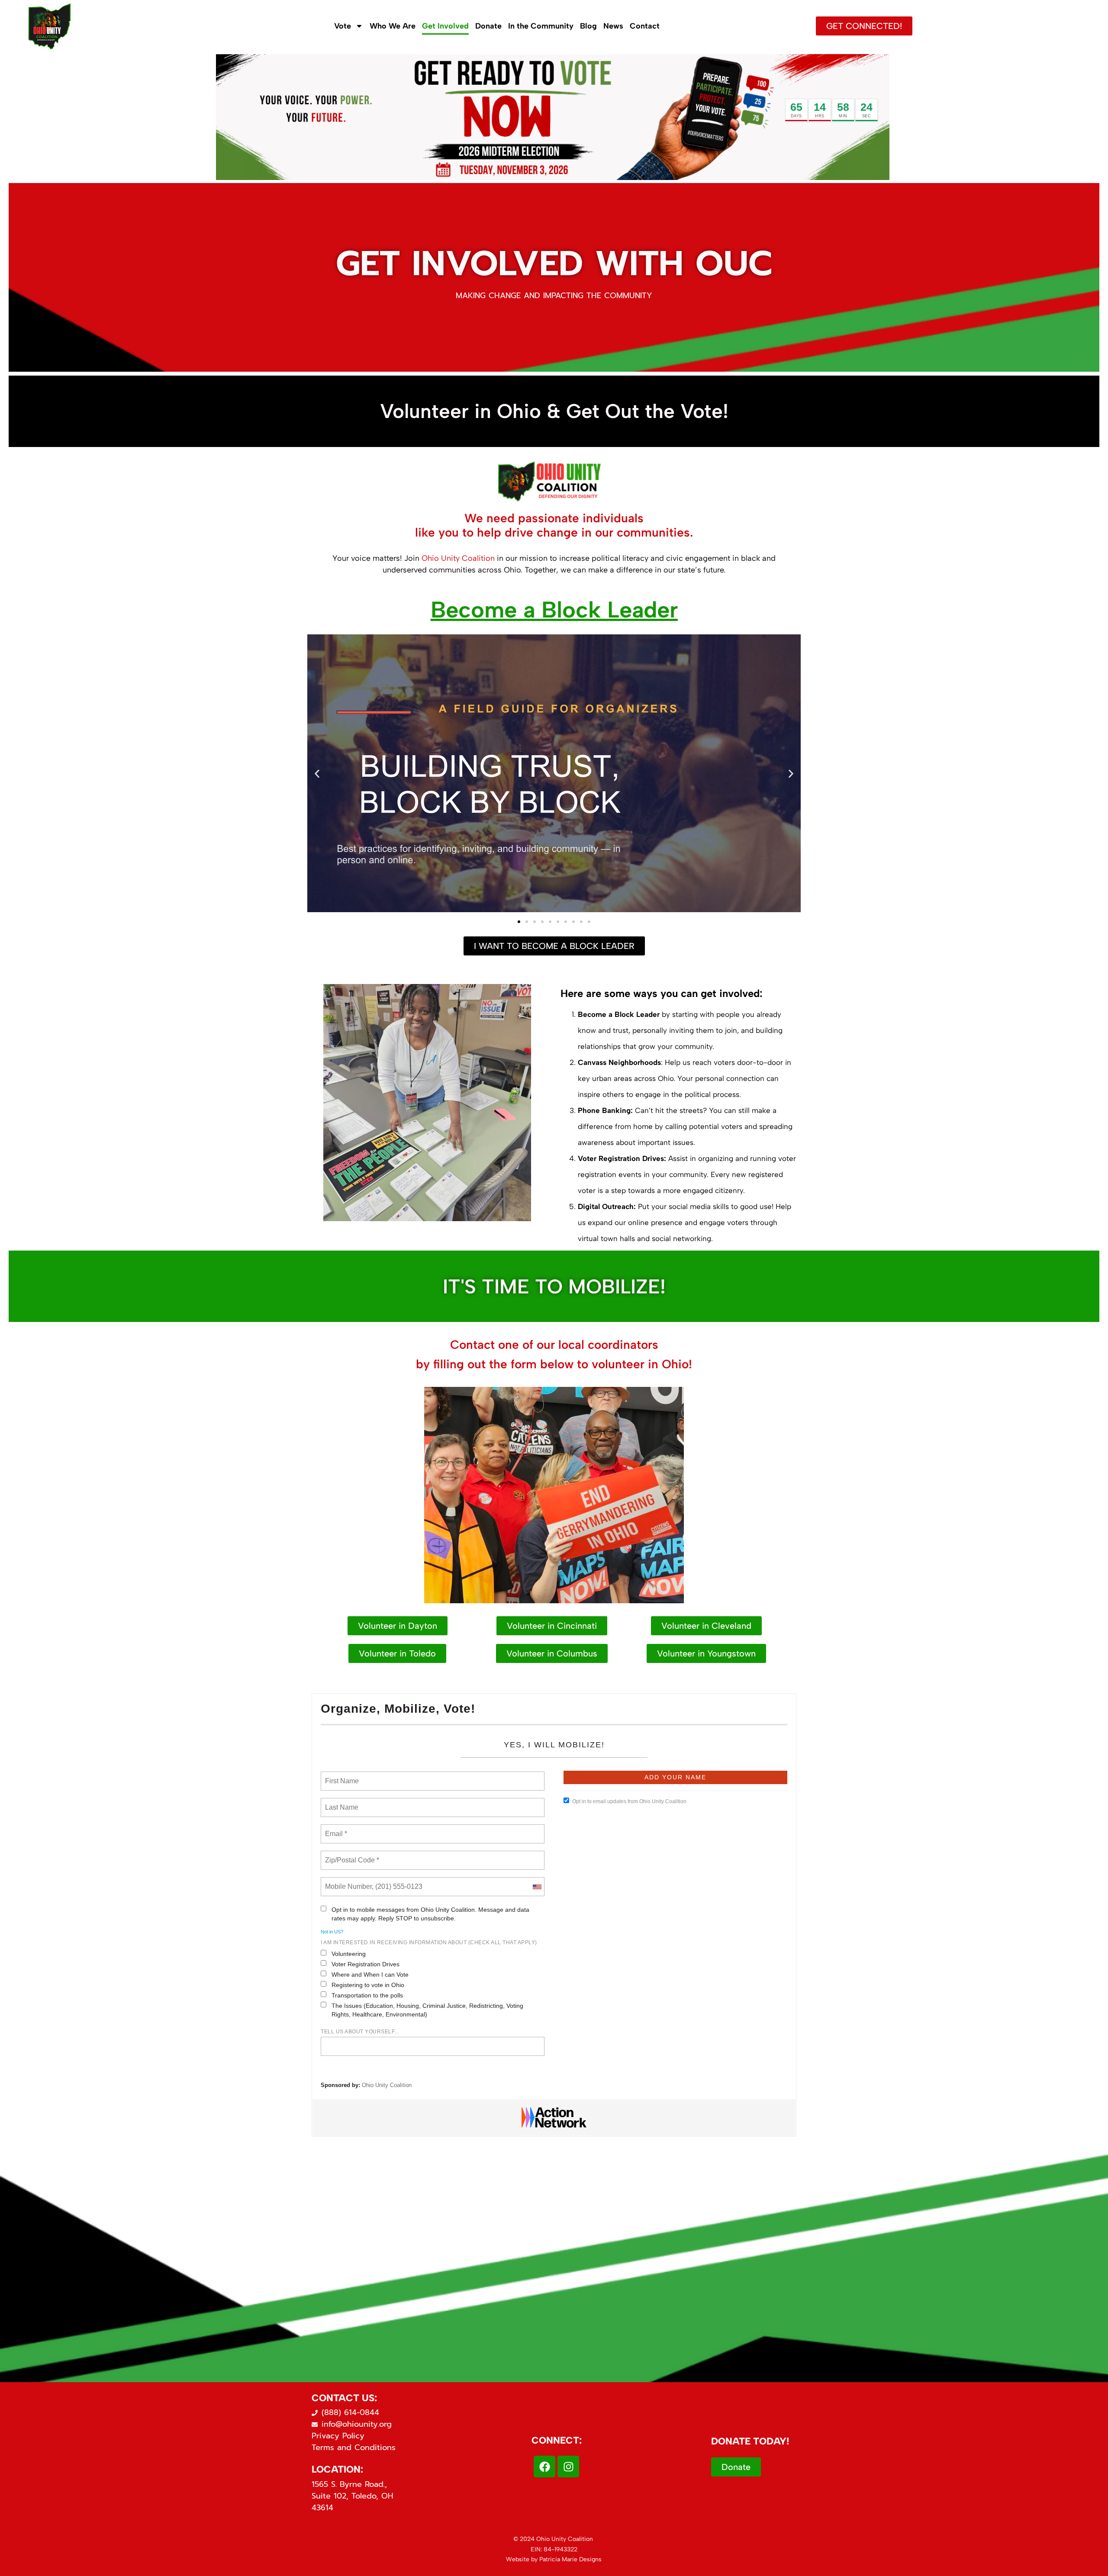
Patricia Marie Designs (570, 2559)
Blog (588, 26)
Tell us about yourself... (360, 2032)
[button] (317, 774)
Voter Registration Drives (366, 1964)
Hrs (820, 116)
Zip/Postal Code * (350, 1855)
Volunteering (349, 1954)
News (613, 26)
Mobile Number (347, 1881)
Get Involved (445, 26)
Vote (343, 26)
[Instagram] (568, 2467)
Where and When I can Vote (370, 1975)
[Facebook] (544, 2467)
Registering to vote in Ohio (368, 1985)
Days (796, 116)
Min (843, 116)
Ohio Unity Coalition (458, 558)
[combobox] (537, 1887)
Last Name (340, 1802)
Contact (645, 26)
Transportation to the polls (367, 1995)
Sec (867, 116)
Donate (488, 26)
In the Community (541, 26)
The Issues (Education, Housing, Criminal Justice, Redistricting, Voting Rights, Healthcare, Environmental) (427, 2010)
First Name (341, 1776)
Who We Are (393, 26)
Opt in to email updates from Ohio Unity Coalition (629, 1801)
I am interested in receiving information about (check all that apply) (429, 1942)
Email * (335, 1829)
